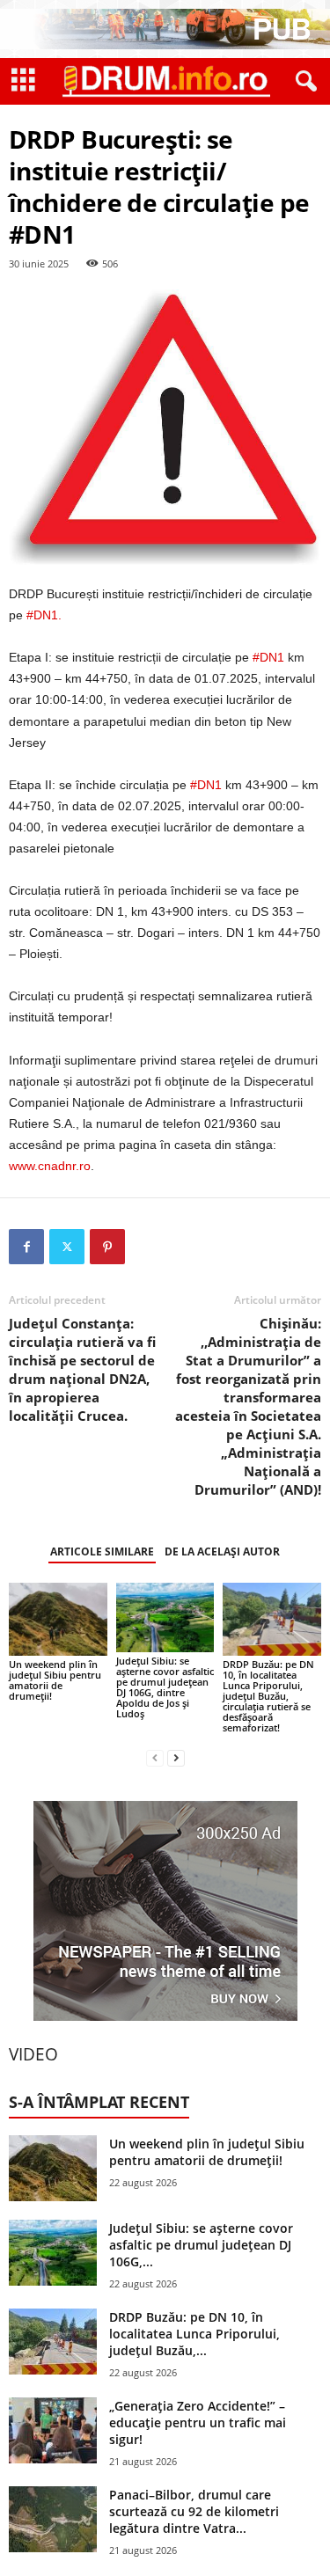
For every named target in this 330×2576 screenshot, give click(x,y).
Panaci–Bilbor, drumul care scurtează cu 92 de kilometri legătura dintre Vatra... (194, 2511)
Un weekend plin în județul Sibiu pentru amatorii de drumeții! (55, 1680)
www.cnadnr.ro (50, 1166)
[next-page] (176, 1757)
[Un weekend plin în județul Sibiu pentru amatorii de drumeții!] (58, 1619)
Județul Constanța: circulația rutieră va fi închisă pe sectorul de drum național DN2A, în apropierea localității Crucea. (82, 1369)
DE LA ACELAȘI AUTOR (222, 1551)
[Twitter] (67, 1247)
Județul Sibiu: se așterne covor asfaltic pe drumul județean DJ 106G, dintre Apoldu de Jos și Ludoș (165, 1687)
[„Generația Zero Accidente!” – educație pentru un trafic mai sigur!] (53, 2430)
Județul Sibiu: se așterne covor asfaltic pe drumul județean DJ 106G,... (201, 2245)
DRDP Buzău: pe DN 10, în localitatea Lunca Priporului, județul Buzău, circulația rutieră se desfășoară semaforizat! (268, 1696)
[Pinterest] (107, 1247)
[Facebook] (26, 1247)
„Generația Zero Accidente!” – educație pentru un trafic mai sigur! (198, 2422)
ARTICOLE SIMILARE (102, 1551)
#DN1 (268, 657)
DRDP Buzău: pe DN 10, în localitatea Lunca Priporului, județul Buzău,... (194, 2334)
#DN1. (44, 615)
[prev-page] (155, 1757)
